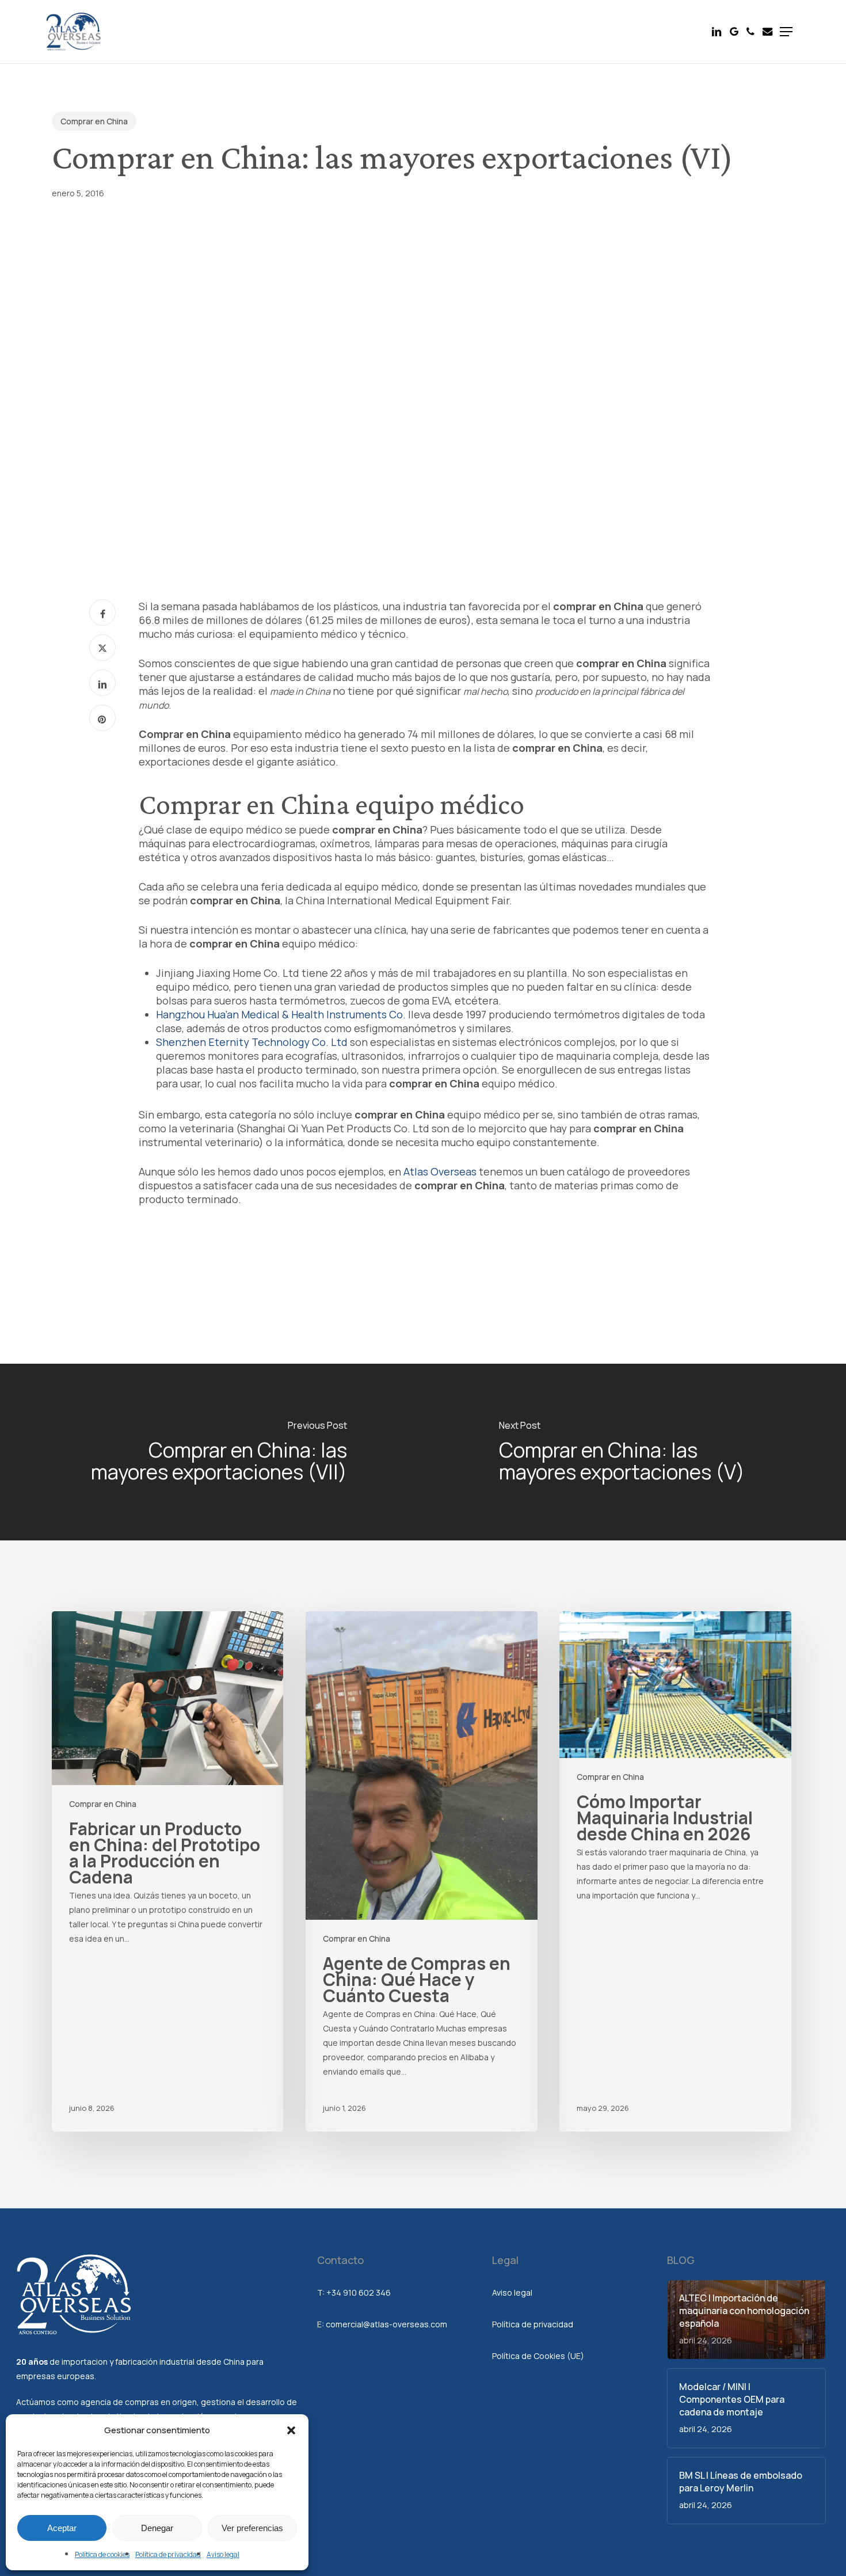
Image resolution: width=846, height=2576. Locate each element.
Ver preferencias (252, 2528)
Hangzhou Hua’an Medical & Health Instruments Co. (281, 1014)
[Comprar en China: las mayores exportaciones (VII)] (211, 1452)
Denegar (157, 2528)
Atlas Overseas (440, 1171)
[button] (291, 2430)
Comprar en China (94, 121)
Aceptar (62, 2528)
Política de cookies (102, 2554)
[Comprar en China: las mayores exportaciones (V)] (634, 1452)
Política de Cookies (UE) (538, 2356)
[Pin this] (102, 718)
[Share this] (102, 612)
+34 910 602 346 (359, 2292)
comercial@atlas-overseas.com (386, 2324)
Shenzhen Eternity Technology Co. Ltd (252, 1042)
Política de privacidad (168, 2554)
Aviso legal (223, 2554)
